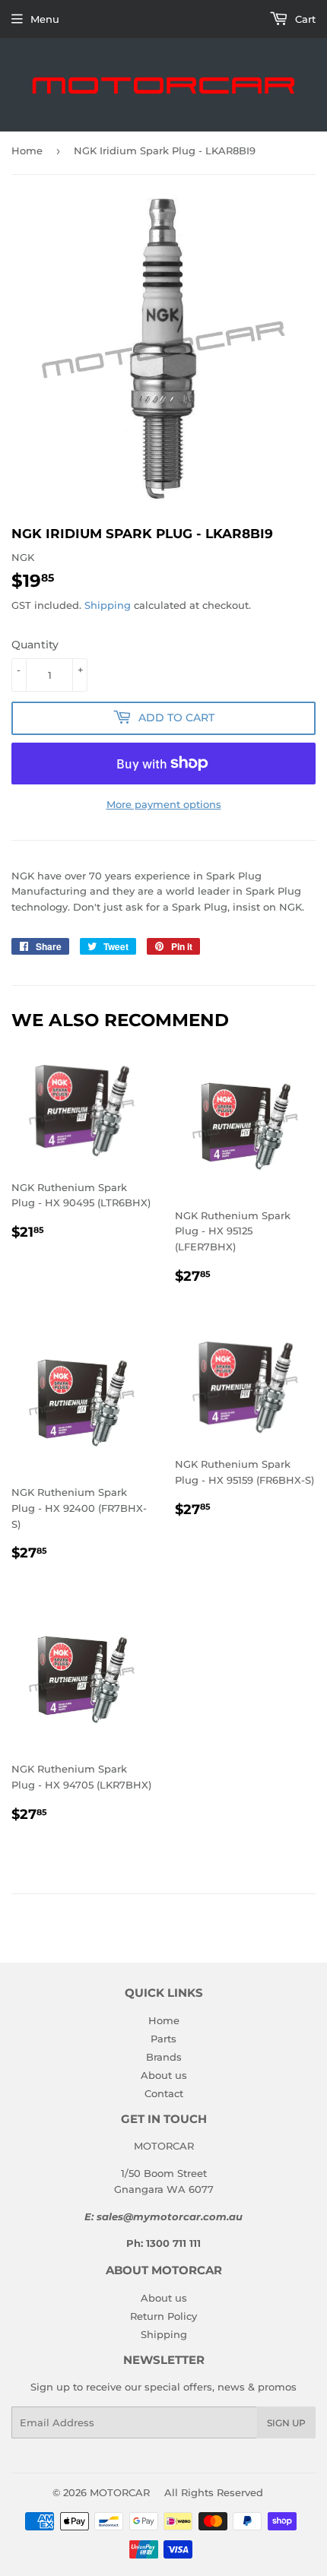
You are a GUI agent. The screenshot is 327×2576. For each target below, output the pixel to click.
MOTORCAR (120, 2492)
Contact (164, 2093)
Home (27, 151)
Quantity (35, 645)
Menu (45, 19)
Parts (163, 2039)
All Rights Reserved (214, 2492)
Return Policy (163, 2316)
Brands (164, 2057)
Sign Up (286, 2423)
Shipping (108, 605)
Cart (304, 19)
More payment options (164, 804)
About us (164, 2075)
